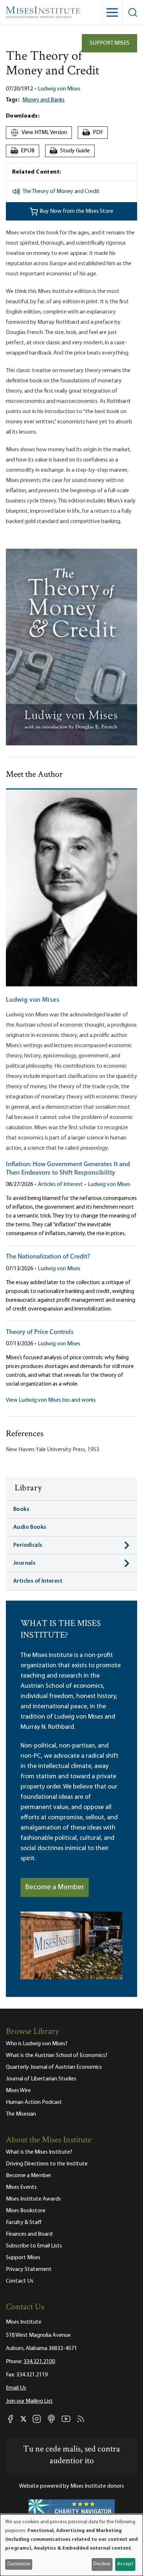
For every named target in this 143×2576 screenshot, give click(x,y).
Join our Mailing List (29, 2401)
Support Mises (109, 43)
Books (21, 1509)
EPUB (23, 151)
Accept (125, 2564)
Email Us (16, 2388)
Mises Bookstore (26, 2211)
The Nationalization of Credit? (48, 1257)
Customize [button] (19, 2564)
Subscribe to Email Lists (34, 2246)
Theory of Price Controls (40, 1333)
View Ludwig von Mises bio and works (51, 1400)
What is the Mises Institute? (39, 2152)
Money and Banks (43, 100)
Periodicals (28, 1545)
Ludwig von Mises (59, 89)
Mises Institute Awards (33, 2199)
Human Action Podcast (34, 2102)
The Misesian (21, 2114)
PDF (94, 133)
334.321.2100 (39, 2362)
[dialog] (71, 2545)
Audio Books (30, 1527)
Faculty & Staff (24, 2223)
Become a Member (55, 1887)
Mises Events (21, 2187)
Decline (102, 2564)
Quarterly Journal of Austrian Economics (54, 2067)
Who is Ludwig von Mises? (37, 2044)
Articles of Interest (60, 1185)
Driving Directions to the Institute (47, 2164)
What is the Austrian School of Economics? (57, 2056)
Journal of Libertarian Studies (41, 2079)
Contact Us (20, 2281)
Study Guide (71, 151)
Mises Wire (18, 2091)
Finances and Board (29, 2234)
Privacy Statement (29, 2269)
